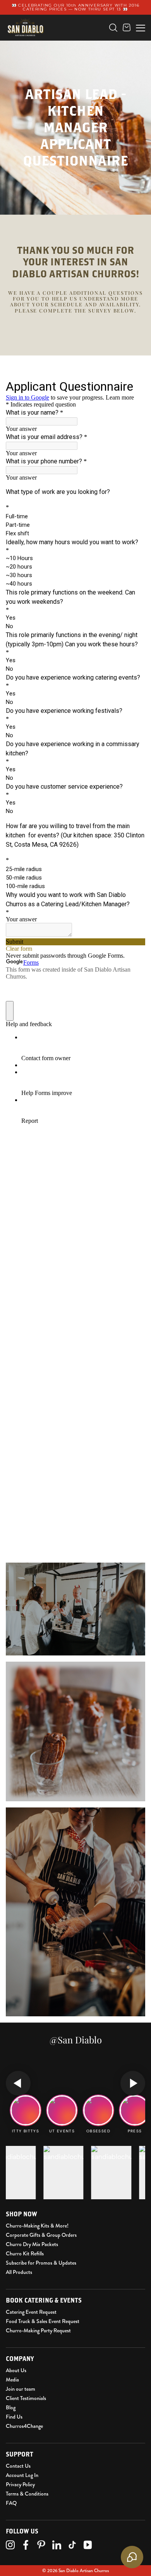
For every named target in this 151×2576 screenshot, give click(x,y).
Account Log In (22, 2475)
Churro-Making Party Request (38, 2330)
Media (12, 2380)
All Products (19, 2272)
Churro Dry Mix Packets (32, 2244)
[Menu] (141, 27)
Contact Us (18, 2466)
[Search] (113, 28)
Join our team (21, 2389)
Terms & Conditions (27, 2494)
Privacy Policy (20, 2484)
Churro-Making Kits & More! (37, 2226)
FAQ (11, 2503)
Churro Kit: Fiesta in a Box (54, 46)
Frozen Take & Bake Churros (57, 34)
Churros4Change (24, 2426)
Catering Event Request (31, 2312)
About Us (16, 2370)
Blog (11, 2407)
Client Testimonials (26, 2398)
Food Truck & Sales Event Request (43, 2321)
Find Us (14, 2417)
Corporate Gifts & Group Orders (41, 2235)
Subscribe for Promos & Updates (41, 2263)
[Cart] (127, 27)
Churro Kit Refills (25, 2253)
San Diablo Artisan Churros (84, 2571)
